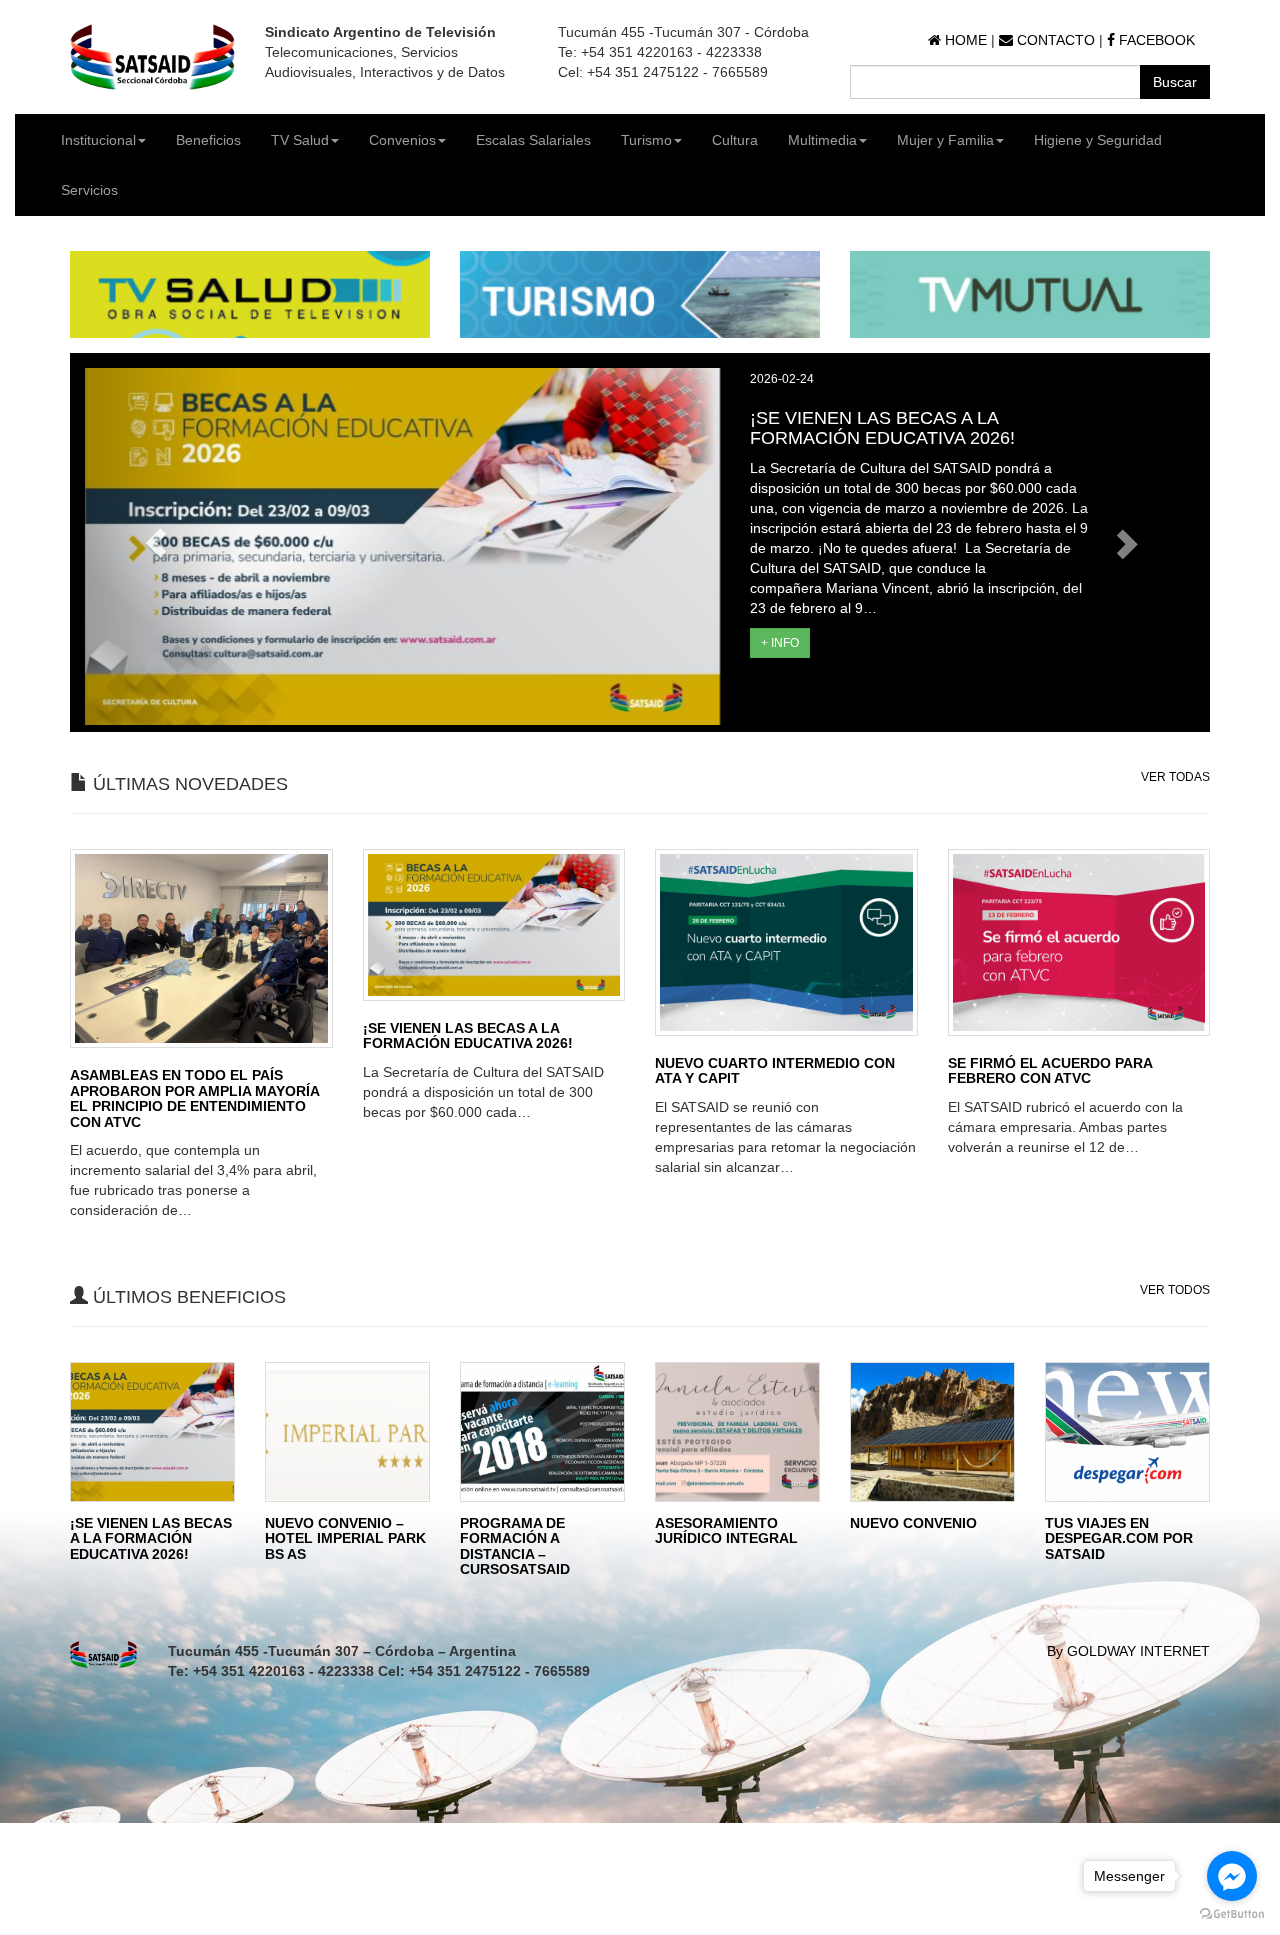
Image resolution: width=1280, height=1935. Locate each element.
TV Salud (300, 140)
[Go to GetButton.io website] (1232, 1914)
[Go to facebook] (1232, 1876)
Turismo (646, 140)
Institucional (98, 140)
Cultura (735, 140)
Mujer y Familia (945, 140)
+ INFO (780, 643)
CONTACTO (1054, 40)
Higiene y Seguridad (1098, 140)
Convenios (402, 140)
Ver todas (1175, 777)
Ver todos (1175, 1290)
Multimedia (822, 140)
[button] (155, 542)
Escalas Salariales (533, 140)
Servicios (89, 190)
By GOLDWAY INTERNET (1128, 1651)
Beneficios (208, 140)
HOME (964, 40)
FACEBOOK (1155, 40)
